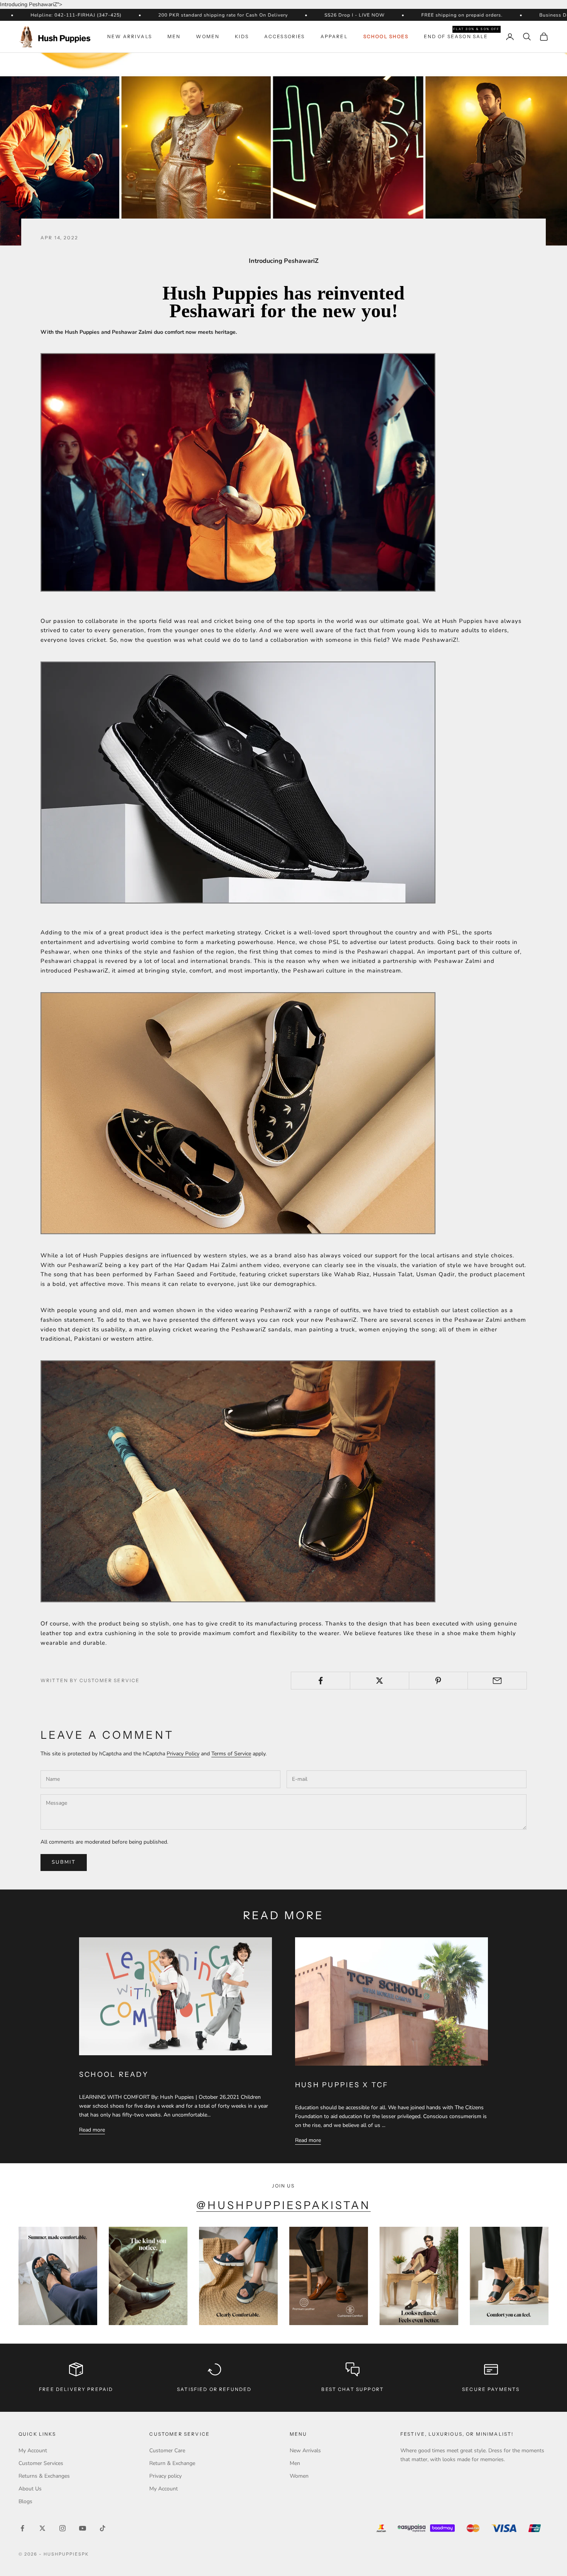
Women (208, 36)
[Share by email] (497, 1681)
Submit (64, 1862)
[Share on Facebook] (321, 1681)
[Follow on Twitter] (42, 2528)
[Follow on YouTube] (83, 2528)
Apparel (334, 36)
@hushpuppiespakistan (284, 2205)
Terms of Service (231, 1754)
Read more (92, 2130)
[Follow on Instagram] (62, 2528)
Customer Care (167, 2451)
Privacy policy (165, 2476)
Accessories (285, 36)
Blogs (25, 2501)
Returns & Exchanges (44, 2476)
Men (174, 36)
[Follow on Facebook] (22, 2528)
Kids (242, 36)
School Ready (114, 2075)
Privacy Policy (183, 1754)
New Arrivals (130, 36)
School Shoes (386, 36)
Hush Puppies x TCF (342, 2085)
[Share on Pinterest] (439, 1681)
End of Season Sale (456, 36)
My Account (33, 2451)
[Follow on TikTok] (103, 2528)
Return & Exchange (172, 2463)
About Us (30, 2489)
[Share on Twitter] (380, 1681)
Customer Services (41, 2463)
